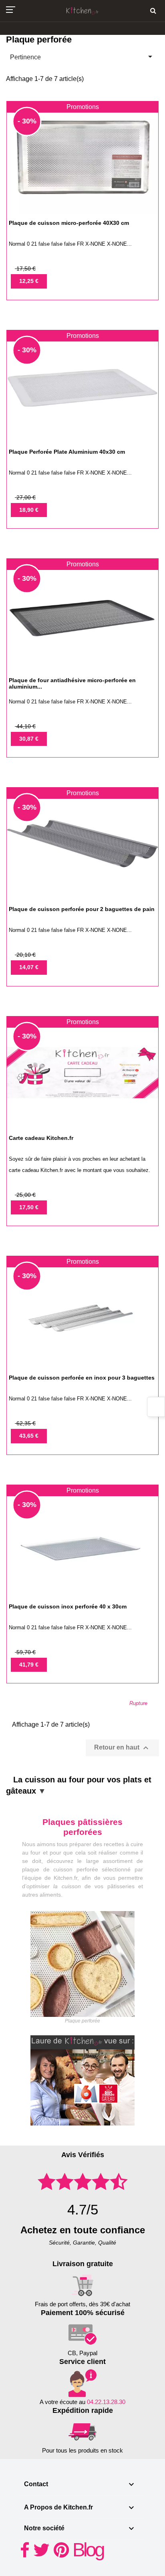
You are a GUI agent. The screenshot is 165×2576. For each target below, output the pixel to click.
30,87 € (29, 739)
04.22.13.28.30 (106, 2402)
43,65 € (29, 1436)
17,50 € (29, 1207)
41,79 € (29, 1665)
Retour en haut (122, 1748)
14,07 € (29, 967)
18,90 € (29, 510)
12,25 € (29, 281)
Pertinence (82, 57)
